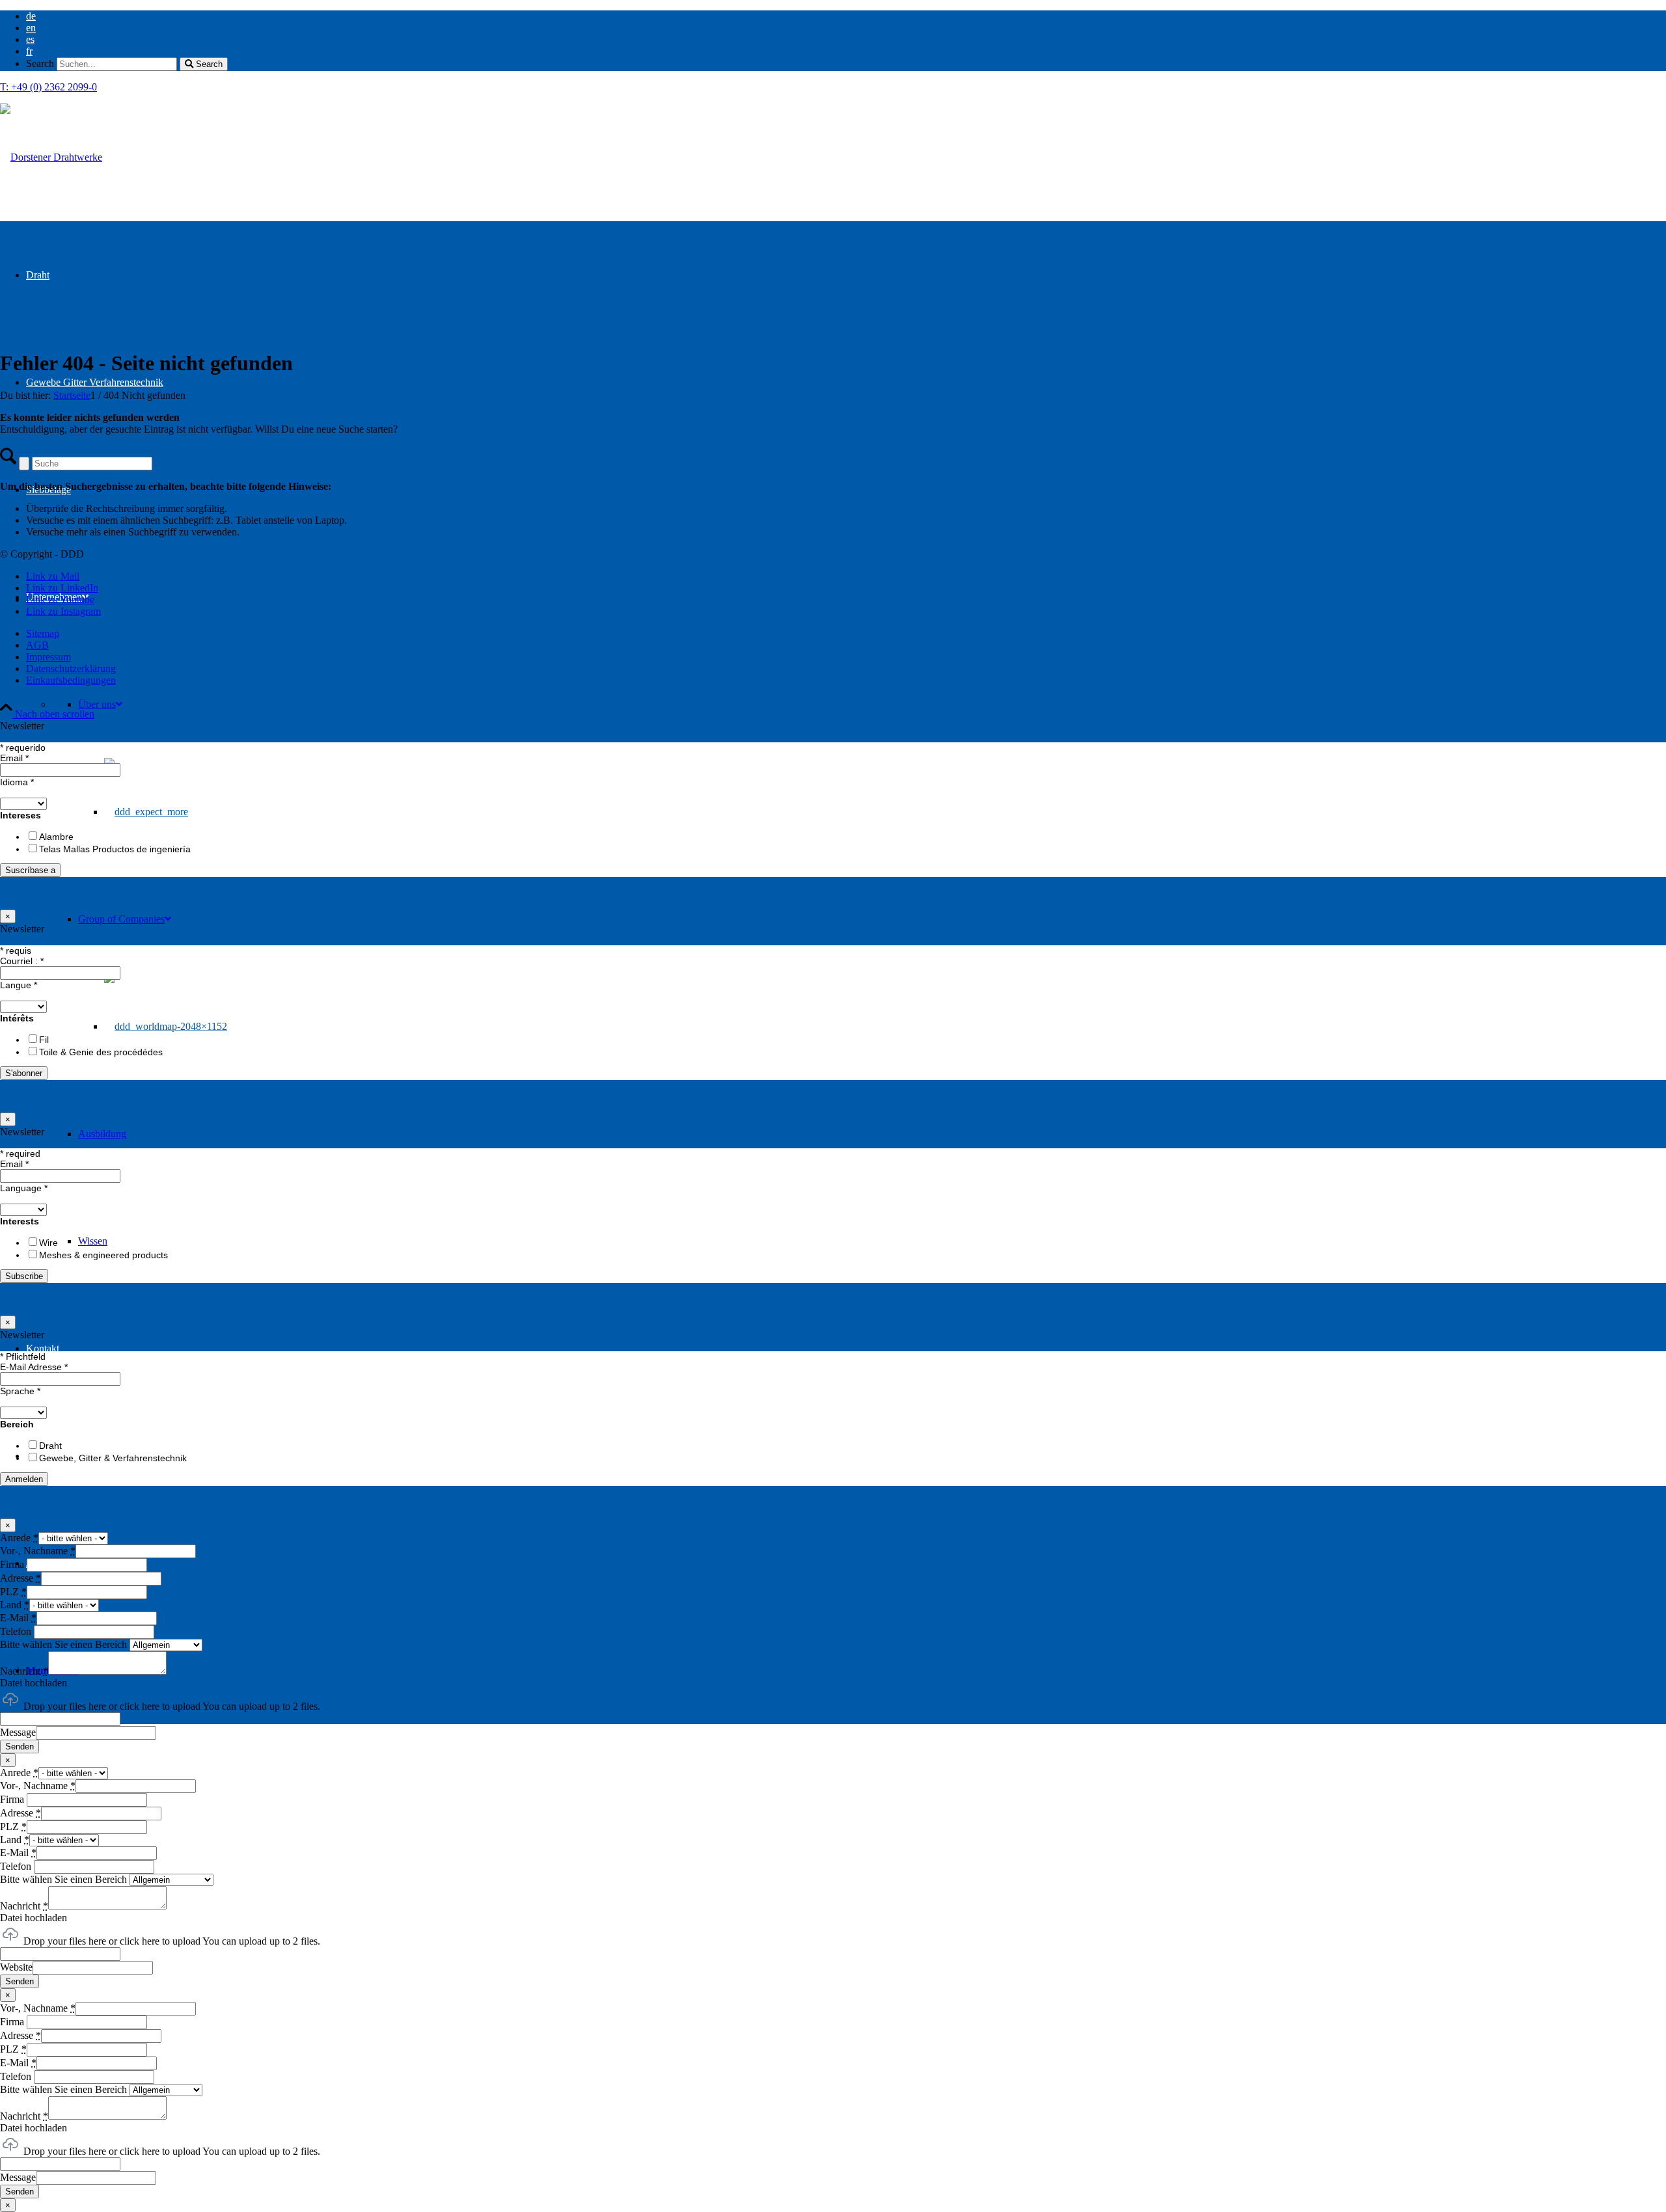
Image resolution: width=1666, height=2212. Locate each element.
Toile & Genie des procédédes (101, 1052)
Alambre (56, 837)
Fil (44, 1040)
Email (14, 758)
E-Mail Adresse (34, 1367)
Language (24, 1188)
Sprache (20, 1391)
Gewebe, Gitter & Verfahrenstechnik (113, 1458)
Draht (50, 1446)
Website (16, 1967)
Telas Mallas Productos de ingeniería (115, 849)
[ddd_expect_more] (51, 157)
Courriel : (22, 961)
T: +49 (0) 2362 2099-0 (48, 87)
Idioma (17, 782)
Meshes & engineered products (103, 1255)
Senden (20, 1747)
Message (18, 1732)
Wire (48, 1243)
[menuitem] (846, 16)
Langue (19, 985)
